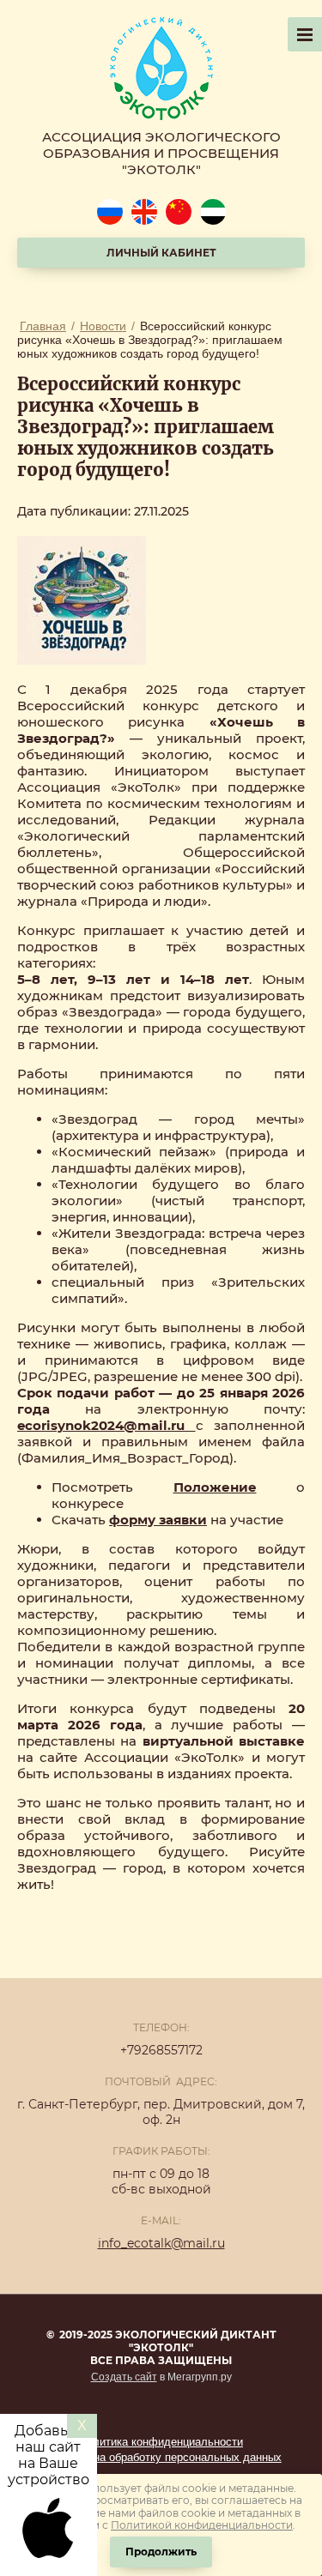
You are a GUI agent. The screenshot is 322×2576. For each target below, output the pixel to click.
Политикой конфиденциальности (202, 2525)
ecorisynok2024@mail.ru (106, 1425)
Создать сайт (124, 2377)
